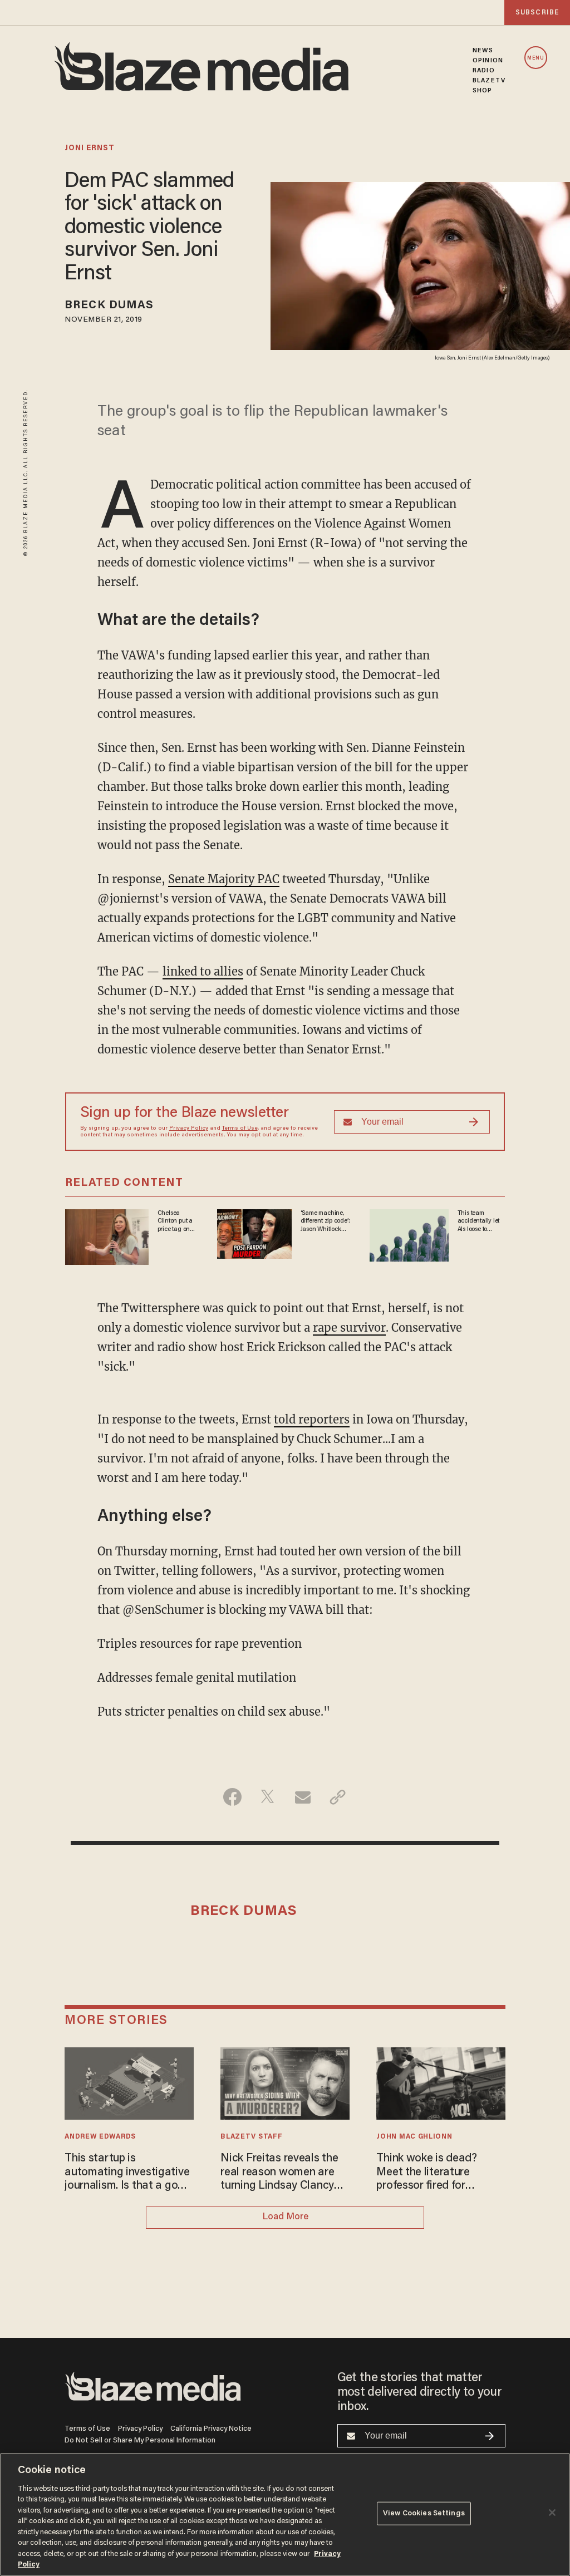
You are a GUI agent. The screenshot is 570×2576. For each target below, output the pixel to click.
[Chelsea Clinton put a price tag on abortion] (107, 1236)
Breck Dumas (109, 306)
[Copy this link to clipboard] (338, 1797)
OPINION (488, 61)
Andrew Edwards (100, 2137)
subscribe (537, 13)
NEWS (483, 51)
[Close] (552, 2513)
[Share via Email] (303, 1797)
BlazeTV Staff (251, 2137)
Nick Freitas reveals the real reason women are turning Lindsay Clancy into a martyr (279, 2173)
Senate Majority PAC (224, 879)
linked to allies (203, 971)
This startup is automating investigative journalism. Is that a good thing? (128, 2173)
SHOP (482, 91)
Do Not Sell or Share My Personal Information (140, 2440)
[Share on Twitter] (267, 1797)
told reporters (312, 1419)
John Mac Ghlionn (414, 2137)
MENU (536, 58)
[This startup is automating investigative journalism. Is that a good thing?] (129, 2082)
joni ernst (90, 149)
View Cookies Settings (424, 2513)
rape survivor (349, 1328)
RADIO (484, 71)
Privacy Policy (189, 1129)
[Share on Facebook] (232, 1797)
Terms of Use (240, 1129)
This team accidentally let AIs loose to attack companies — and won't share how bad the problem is (480, 1221)
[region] (285, 2515)
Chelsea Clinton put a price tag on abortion (175, 1221)
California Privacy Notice (211, 2429)
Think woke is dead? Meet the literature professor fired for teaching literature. (427, 2173)
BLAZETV (489, 81)
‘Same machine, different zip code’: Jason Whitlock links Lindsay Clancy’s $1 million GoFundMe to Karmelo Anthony (326, 1221)
